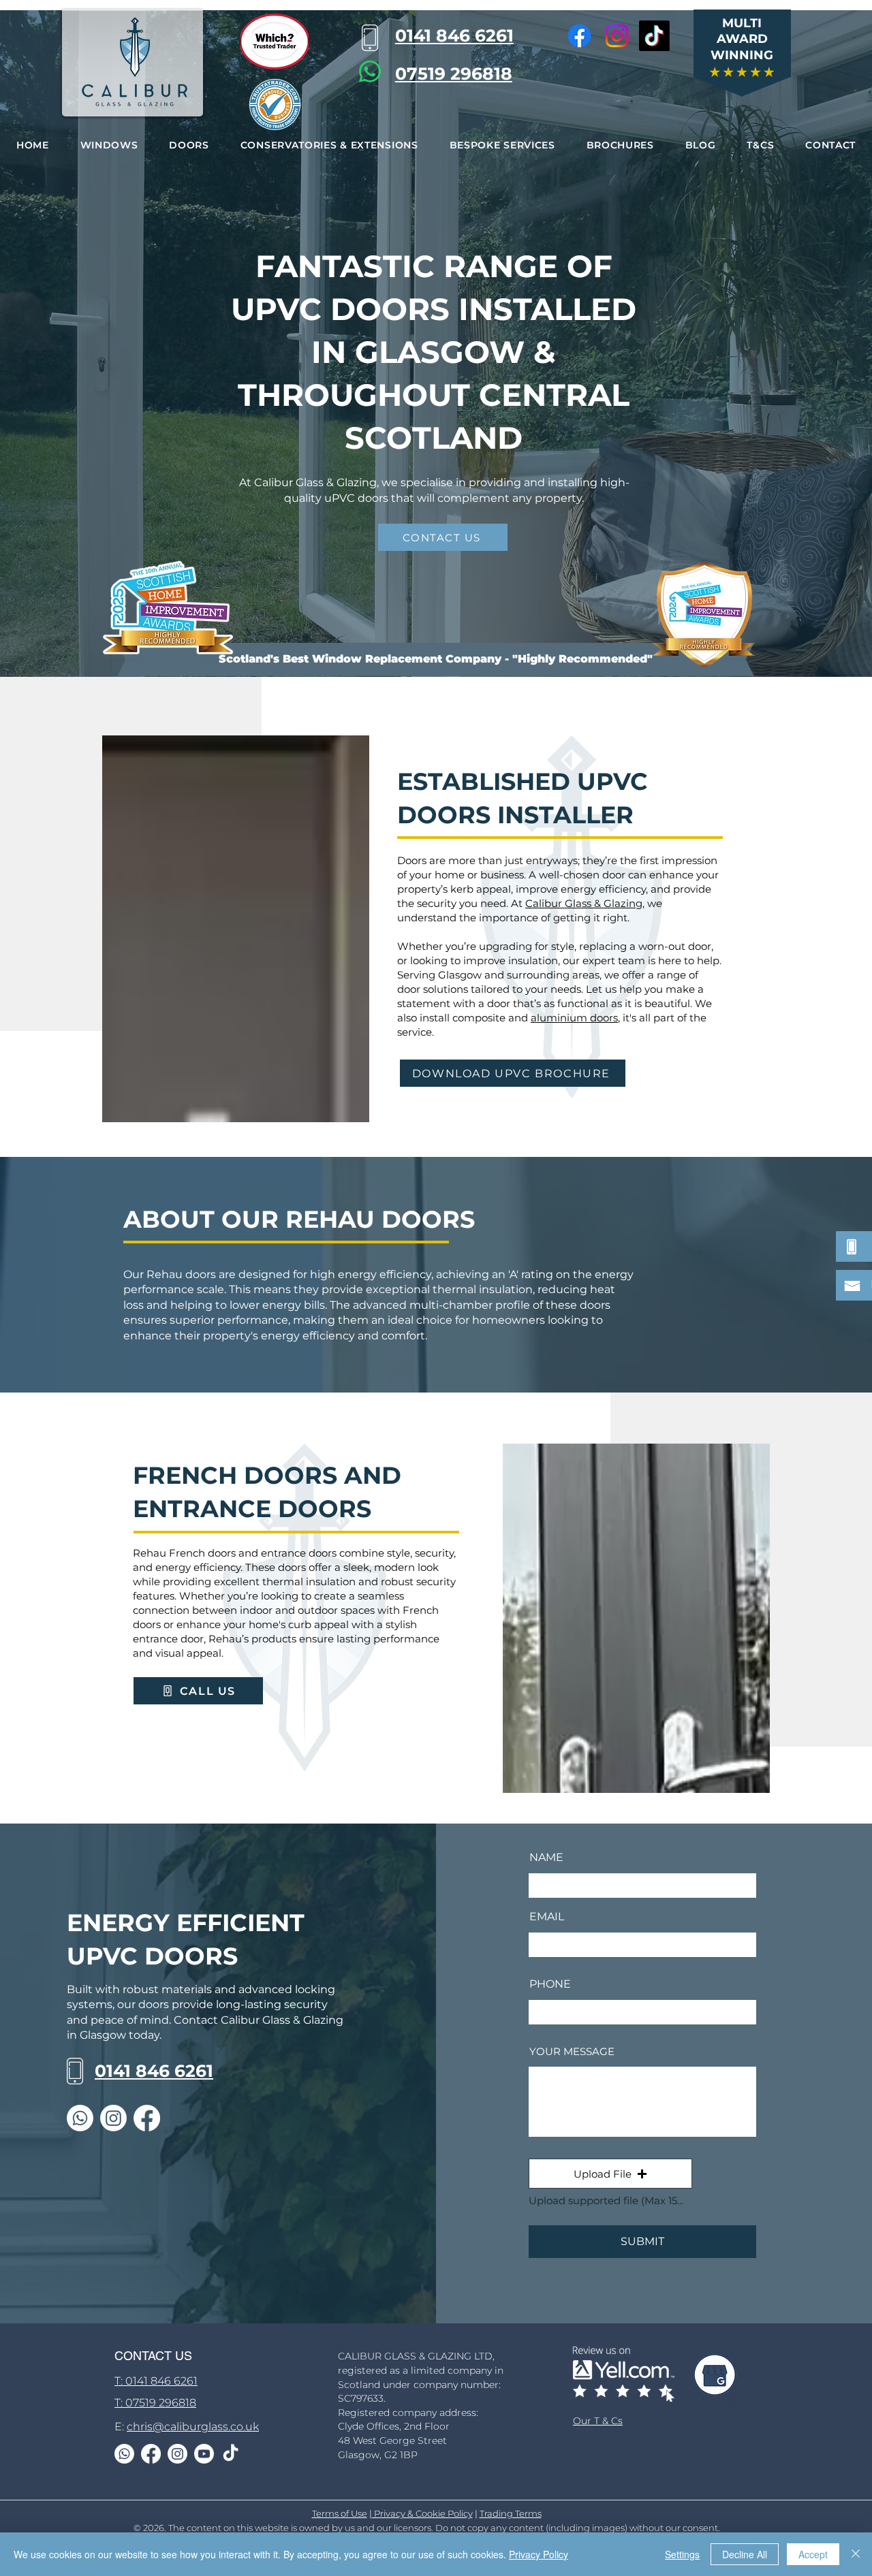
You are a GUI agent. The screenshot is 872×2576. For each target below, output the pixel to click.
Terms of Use (340, 2513)
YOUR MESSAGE (572, 2051)
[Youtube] (204, 2454)
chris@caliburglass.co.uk (193, 2427)
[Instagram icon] (617, 36)
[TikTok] (654, 36)
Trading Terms (511, 2513)
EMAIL (547, 1917)
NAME (546, 1858)
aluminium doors (574, 1018)
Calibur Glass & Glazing (584, 903)
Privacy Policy (539, 2554)
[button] (109, 145)
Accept (813, 2554)
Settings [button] (682, 2554)
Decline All (745, 2554)
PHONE (550, 1984)
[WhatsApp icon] (370, 71)
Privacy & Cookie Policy (422, 2513)
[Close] (856, 2554)
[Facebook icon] (579, 36)
